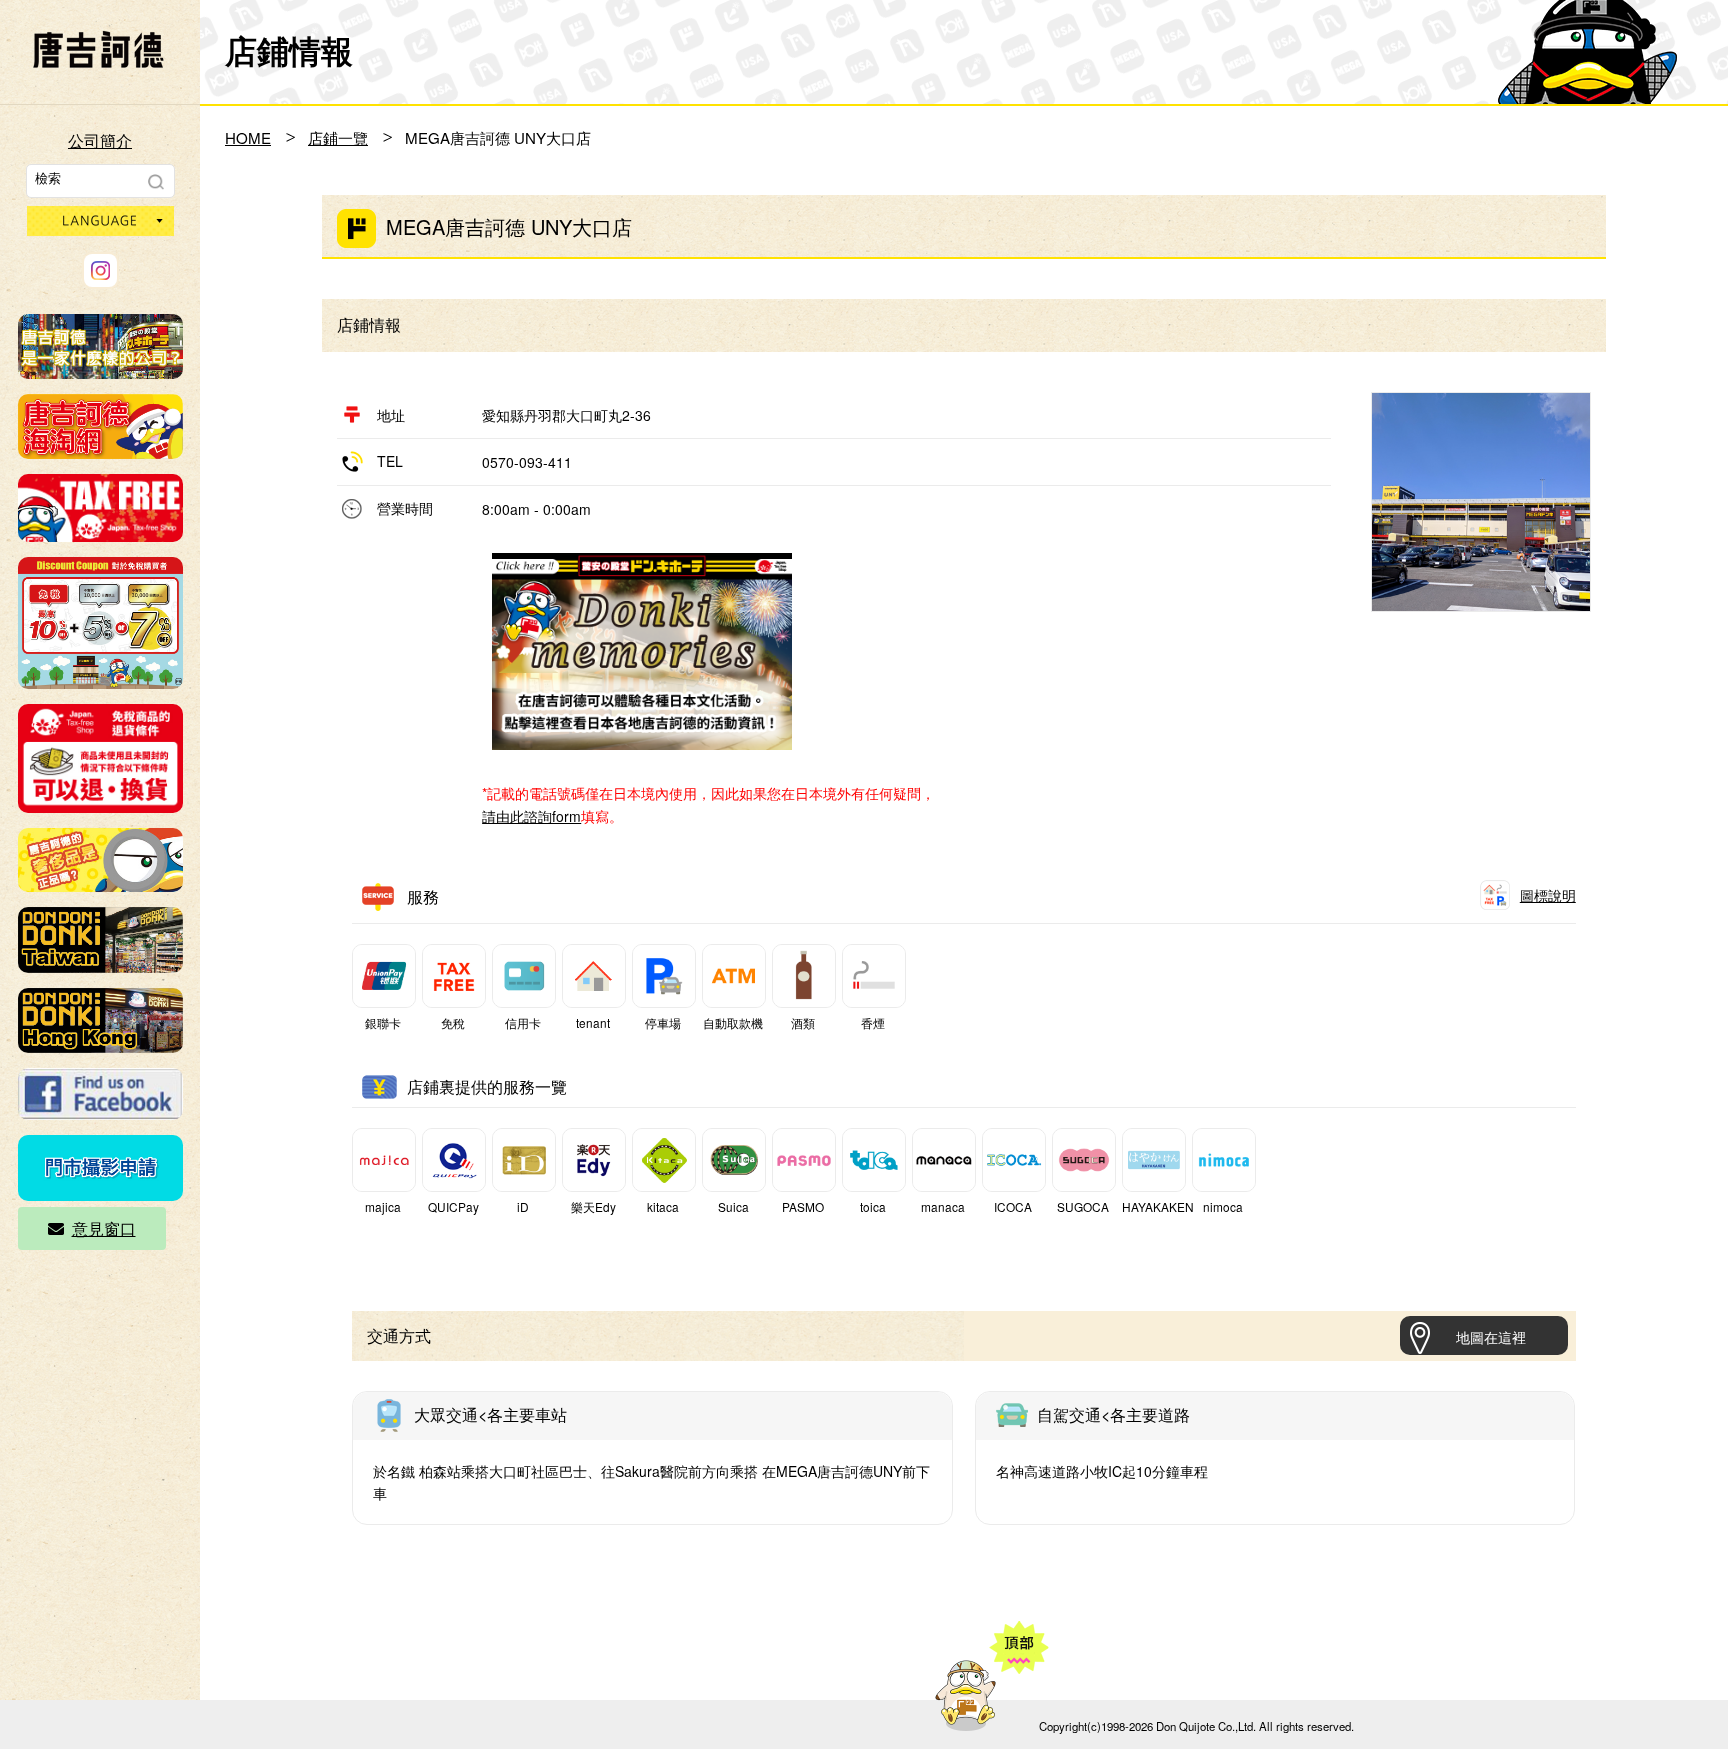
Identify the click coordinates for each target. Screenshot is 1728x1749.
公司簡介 (100, 140)
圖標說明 (1548, 895)
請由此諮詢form (531, 816)
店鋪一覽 (338, 137)
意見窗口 (104, 1228)
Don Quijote (98, 50)
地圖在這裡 (1491, 1337)
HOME (248, 137)
